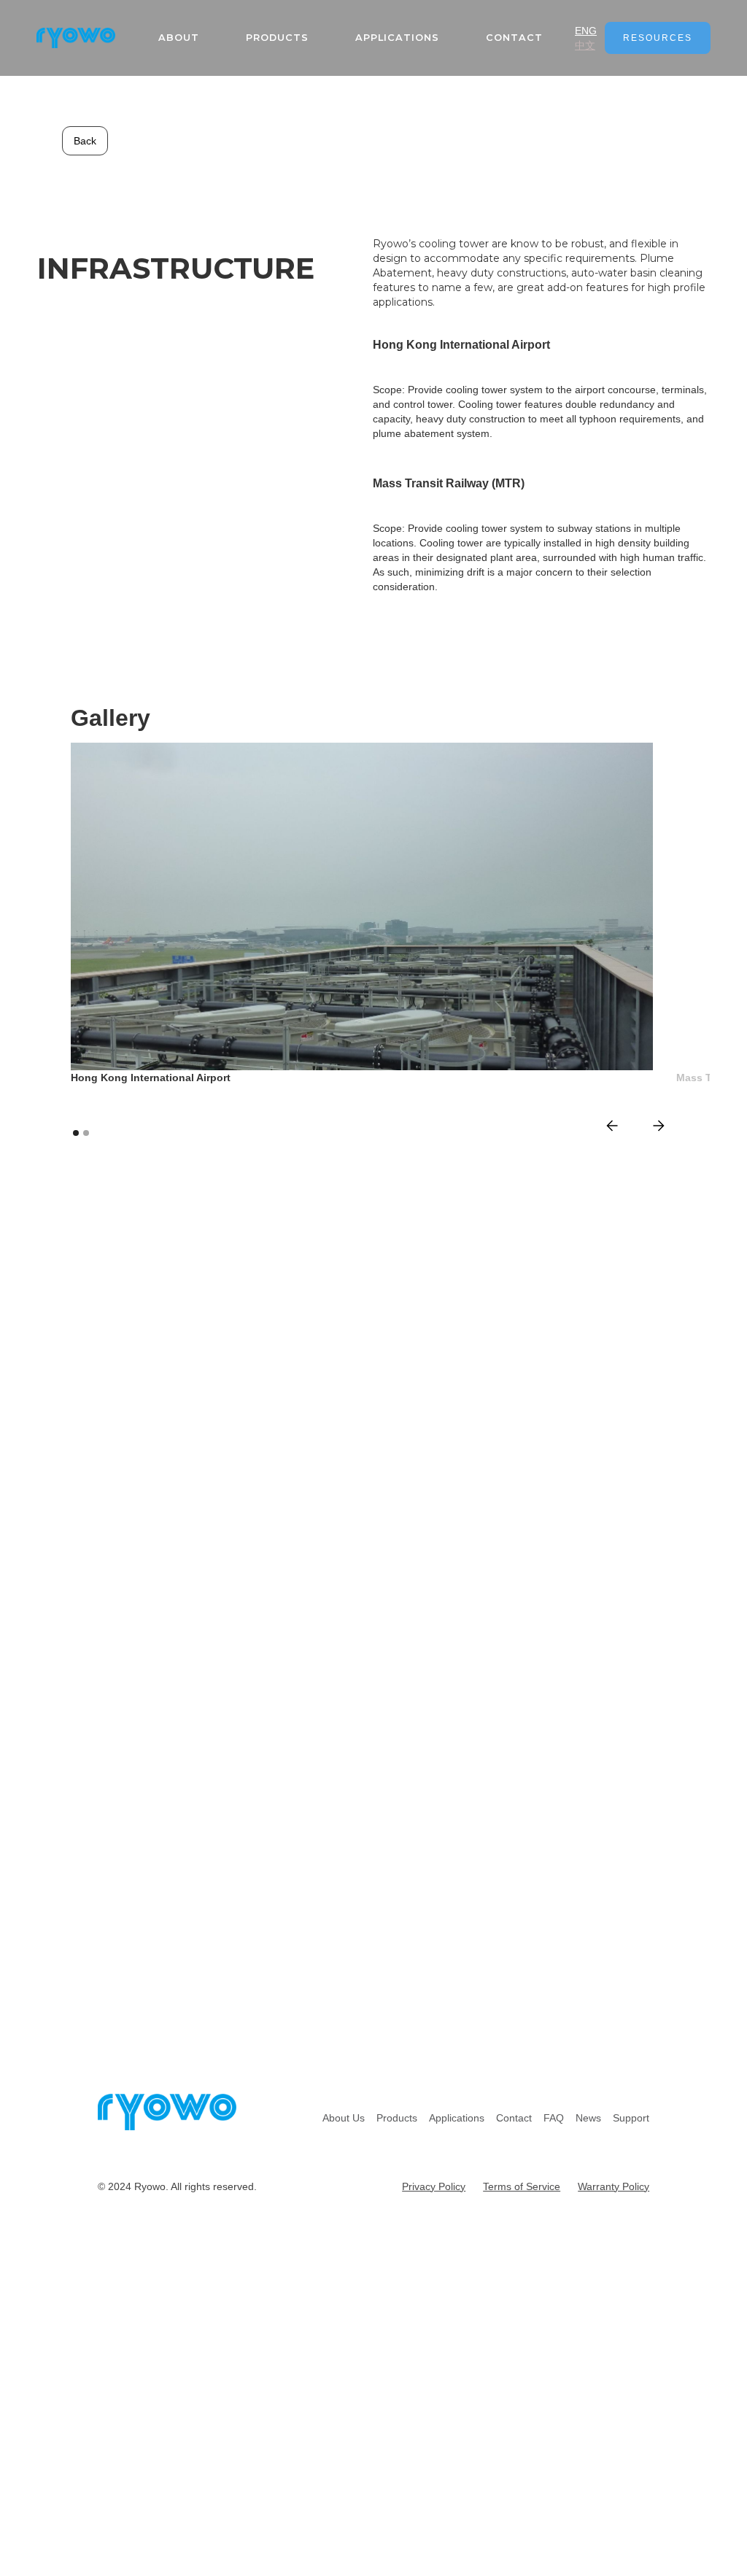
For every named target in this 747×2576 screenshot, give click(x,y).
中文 (585, 45)
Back (85, 141)
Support (631, 2118)
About (179, 38)
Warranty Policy (614, 2186)
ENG (586, 31)
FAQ (554, 2118)
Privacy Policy (434, 2186)
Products (397, 2118)
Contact (514, 38)
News (588, 2118)
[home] (76, 38)
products (277, 38)
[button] (612, 1126)
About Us (344, 2118)
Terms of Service (522, 2186)
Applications (397, 38)
